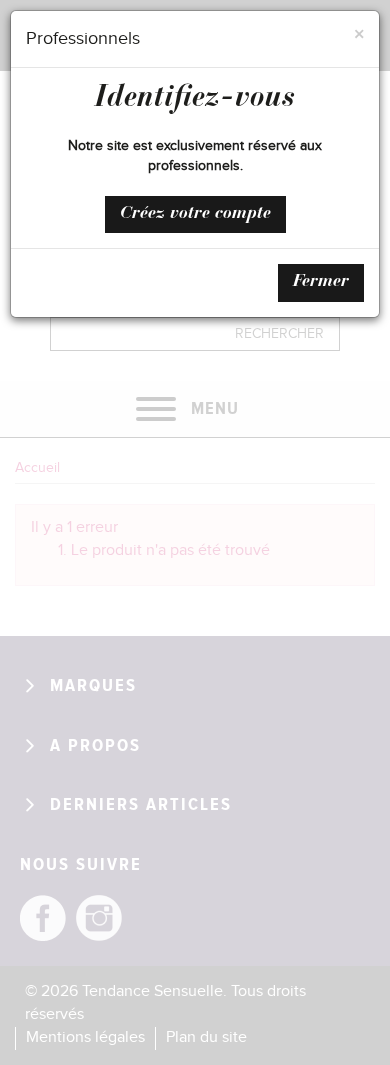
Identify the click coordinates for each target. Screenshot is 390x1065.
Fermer (321, 282)
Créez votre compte (195, 214)
